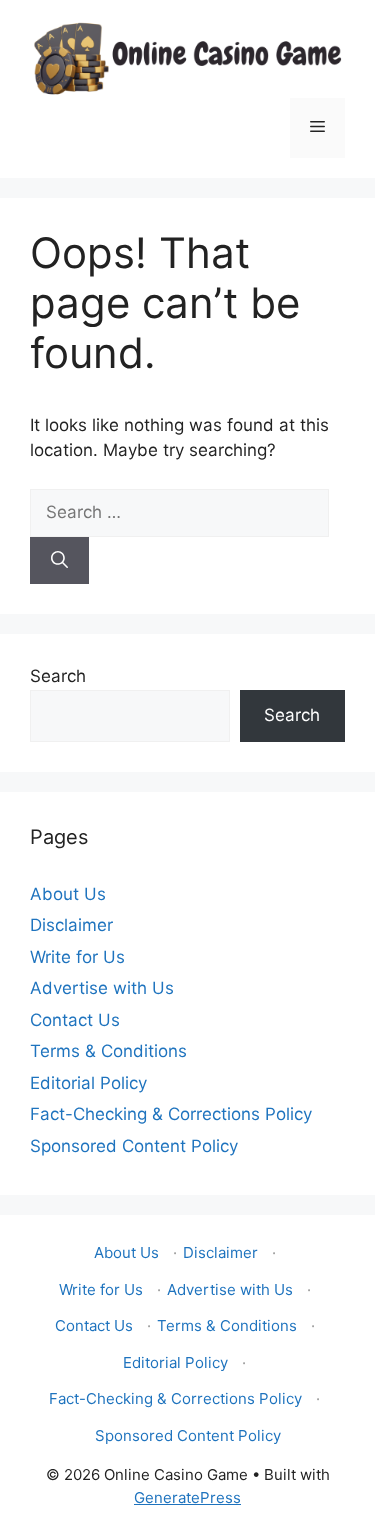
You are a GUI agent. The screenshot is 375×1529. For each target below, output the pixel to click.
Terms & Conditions (108, 1051)
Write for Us (77, 957)
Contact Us (75, 1020)
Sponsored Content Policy (134, 1146)
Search (58, 676)
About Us (68, 894)
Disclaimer (71, 925)
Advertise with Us (102, 988)
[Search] (59, 561)
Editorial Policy (88, 1083)
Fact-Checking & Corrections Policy (171, 1114)
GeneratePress (187, 1497)
